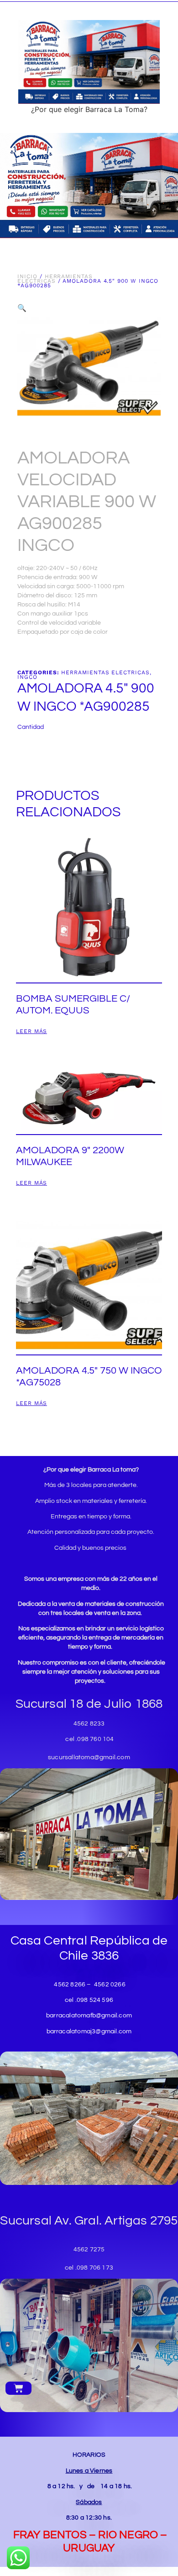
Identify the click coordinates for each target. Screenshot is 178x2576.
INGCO (27, 677)
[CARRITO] (18, 2388)
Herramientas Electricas (55, 279)
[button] (22, 308)
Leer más (31, 1031)
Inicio (27, 276)
